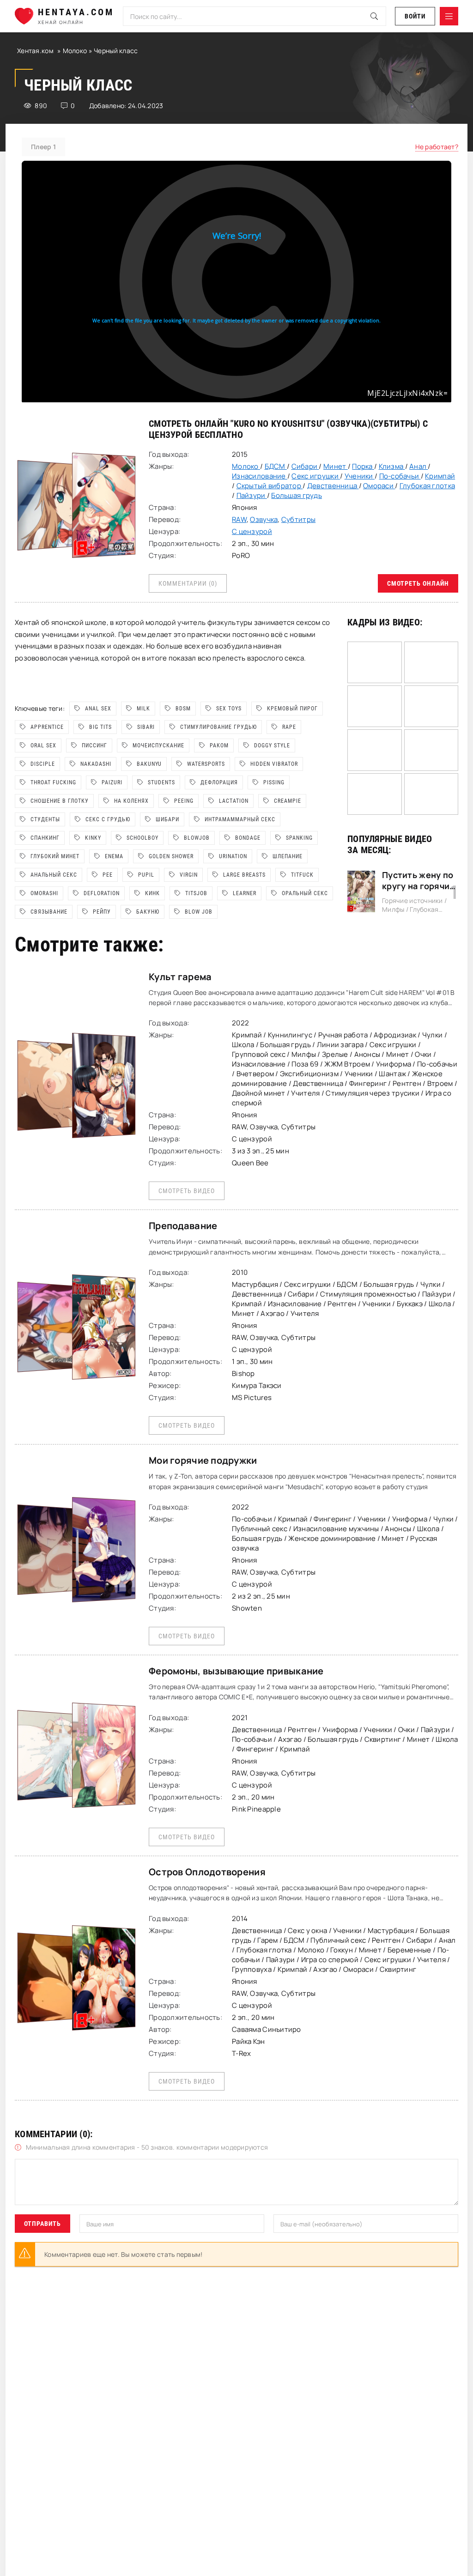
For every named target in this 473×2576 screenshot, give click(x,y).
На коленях (131, 801)
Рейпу (102, 912)
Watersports (206, 764)
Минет (336, 466)
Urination (233, 856)
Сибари (305, 466)
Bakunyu (149, 764)
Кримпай (440, 476)
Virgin (189, 875)
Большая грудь (297, 495)
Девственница (333, 486)
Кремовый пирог (292, 709)
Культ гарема (180, 977)
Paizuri (112, 782)
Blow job (199, 912)
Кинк (152, 893)
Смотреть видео (187, 1191)
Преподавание (183, 1226)
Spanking (299, 838)
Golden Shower (171, 856)
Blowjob (197, 838)
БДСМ (276, 466)
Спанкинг (45, 838)
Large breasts (244, 875)
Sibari (146, 727)
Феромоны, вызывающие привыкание (236, 1671)
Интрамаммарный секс (240, 819)
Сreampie (288, 801)
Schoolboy (143, 838)
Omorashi (44, 893)
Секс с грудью (108, 819)
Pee (108, 875)
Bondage (248, 838)
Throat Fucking (53, 782)
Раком (219, 746)
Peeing (184, 801)
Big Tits (100, 727)
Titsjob (196, 893)
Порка (363, 466)
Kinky (93, 838)
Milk (143, 709)
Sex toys (229, 709)
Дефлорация (219, 782)
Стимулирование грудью (218, 727)
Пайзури (252, 495)
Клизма (392, 466)
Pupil (146, 875)
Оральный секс (305, 893)
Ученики (360, 476)
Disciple (43, 764)
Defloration (102, 893)
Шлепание (288, 856)
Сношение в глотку (60, 801)
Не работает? (437, 147)
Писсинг (94, 746)
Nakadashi (96, 764)
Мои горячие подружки (203, 1460)
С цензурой (252, 531)
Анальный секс (54, 875)
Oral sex (43, 746)
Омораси (379, 486)
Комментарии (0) (188, 583)
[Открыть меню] (449, 16)
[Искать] (374, 16)
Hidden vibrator (274, 764)
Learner (245, 893)
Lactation (234, 801)
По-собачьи (400, 476)
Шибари (167, 819)
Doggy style (272, 746)
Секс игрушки (316, 476)
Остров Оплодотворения (207, 1872)
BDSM (183, 709)
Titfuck (302, 875)
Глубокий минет (55, 856)
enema (114, 856)
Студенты (45, 819)
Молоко (76, 51)
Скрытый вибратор (270, 486)
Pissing (274, 782)
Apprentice (47, 727)
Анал (418, 466)
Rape (289, 727)
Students (161, 782)
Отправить (42, 2224)
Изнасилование (260, 476)
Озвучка (264, 519)
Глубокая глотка (427, 486)
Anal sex (98, 709)
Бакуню (148, 912)
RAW (239, 519)
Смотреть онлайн (418, 583)
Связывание (49, 912)
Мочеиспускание (158, 746)
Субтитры (298, 519)
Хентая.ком (35, 51)
